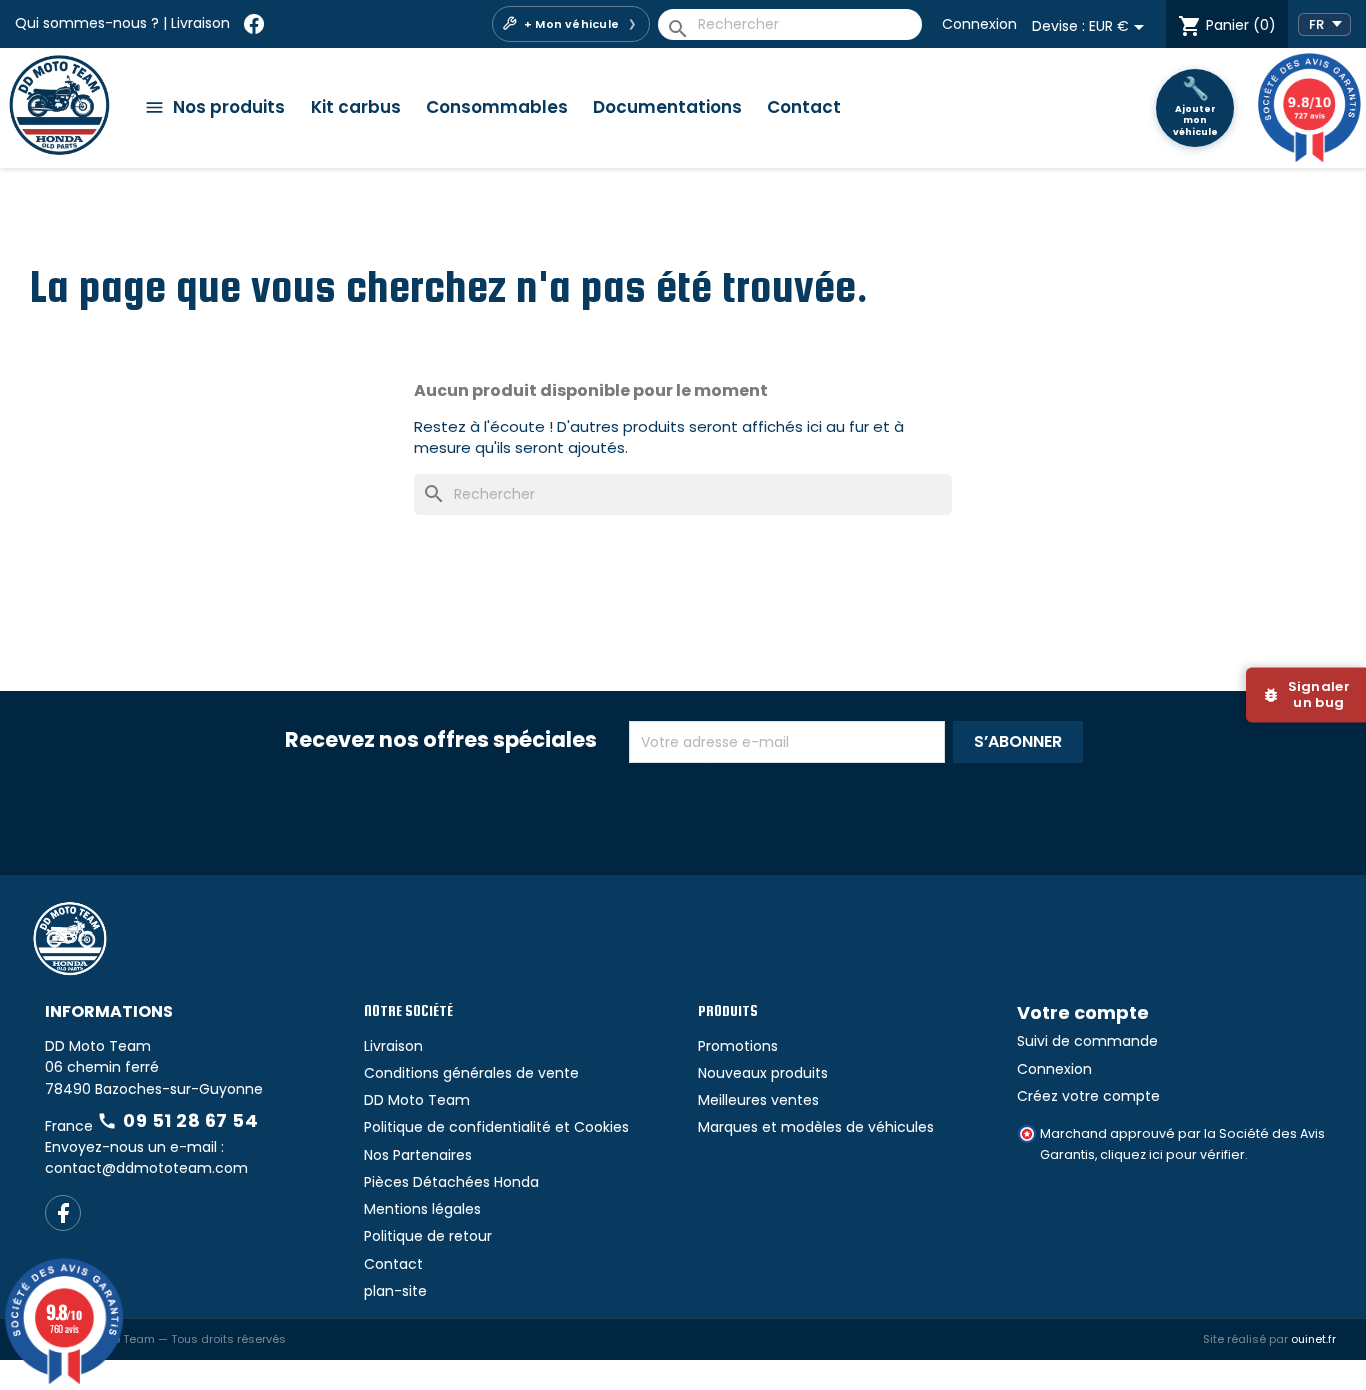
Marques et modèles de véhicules (816, 1127)
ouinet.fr (1313, 1339)
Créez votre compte (1088, 1096)
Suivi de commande (1087, 1041)
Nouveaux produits (763, 1073)
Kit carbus (356, 107)
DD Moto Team (417, 1100)
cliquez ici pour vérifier (1172, 1154)
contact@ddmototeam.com (146, 1168)
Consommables (497, 107)
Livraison (200, 23)
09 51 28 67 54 (177, 1120)
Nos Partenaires (418, 1155)
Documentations (667, 107)
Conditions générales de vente (471, 1073)
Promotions (738, 1046)
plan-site (395, 1291)
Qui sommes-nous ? (87, 23)
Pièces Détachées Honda (451, 1182)
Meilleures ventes (758, 1100)
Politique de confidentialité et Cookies (496, 1127)
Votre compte (1083, 1012)
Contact (804, 107)
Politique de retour (428, 1236)
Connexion (979, 24)
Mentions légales (422, 1209)
